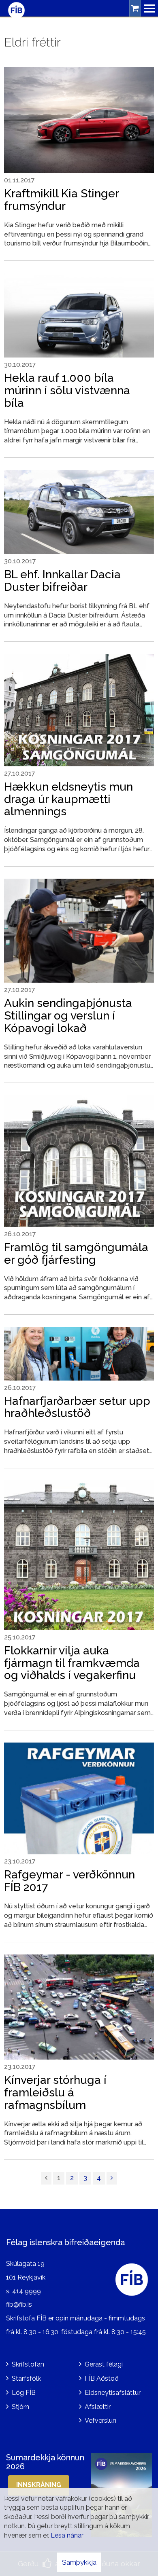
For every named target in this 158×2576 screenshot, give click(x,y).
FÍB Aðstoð (102, 2378)
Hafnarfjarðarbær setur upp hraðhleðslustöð (77, 1407)
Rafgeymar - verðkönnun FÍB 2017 (69, 1881)
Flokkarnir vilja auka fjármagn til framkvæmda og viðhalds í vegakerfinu (72, 1663)
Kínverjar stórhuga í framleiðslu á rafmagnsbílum (55, 2093)
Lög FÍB (24, 2393)
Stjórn (20, 2407)
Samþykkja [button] (79, 2562)
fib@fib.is (19, 2304)
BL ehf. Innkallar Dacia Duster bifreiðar (62, 581)
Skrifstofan (28, 2364)
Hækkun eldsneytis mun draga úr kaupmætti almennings (68, 799)
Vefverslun (100, 2421)
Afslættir (98, 2407)
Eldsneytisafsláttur (113, 2393)
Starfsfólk (26, 2378)
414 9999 (27, 2291)
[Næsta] (112, 2178)
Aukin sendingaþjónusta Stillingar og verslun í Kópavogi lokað (68, 1016)
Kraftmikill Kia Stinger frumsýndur (61, 200)
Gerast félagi (104, 2364)
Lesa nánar (67, 2535)
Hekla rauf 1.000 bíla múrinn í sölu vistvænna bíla (67, 390)
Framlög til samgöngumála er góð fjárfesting (76, 1254)
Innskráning (39, 2485)
